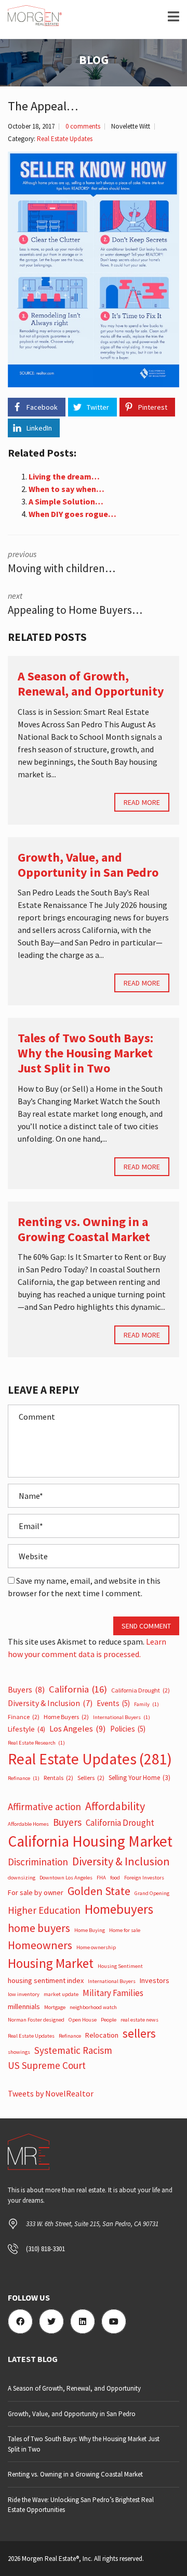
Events (113, 1703)
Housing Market (51, 1963)
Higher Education (44, 1910)
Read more (142, 802)
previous (62, 562)
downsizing (22, 1878)
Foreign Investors (144, 1878)
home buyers (39, 1928)
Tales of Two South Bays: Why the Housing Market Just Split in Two (85, 1053)
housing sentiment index (46, 1980)
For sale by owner (36, 1892)
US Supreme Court (47, 2065)
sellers (139, 2033)
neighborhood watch (93, 2007)
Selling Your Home (139, 1778)
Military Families (113, 1993)
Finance (24, 1717)
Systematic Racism (73, 2050)
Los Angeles (78, 1729)
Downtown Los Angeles (66, 1878)
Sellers (91, 1778)
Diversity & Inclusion (50, 1703)
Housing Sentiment (120, 1966)
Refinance (24, 1778)
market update (61, 1994)
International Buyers (122, 1717)
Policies (128, 1729)
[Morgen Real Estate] (31, 22)
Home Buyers (66, 1717)
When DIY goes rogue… (72, 514)
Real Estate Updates (65, 139)
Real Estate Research (36, 1743)
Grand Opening (152, 1893)
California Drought (141, 1690)
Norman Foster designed (36, 2020)
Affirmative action (44, 1807)
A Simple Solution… (66, 501)
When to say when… (66, 489)
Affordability (115, 1806)
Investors (155, 1980)
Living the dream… (64, 476)
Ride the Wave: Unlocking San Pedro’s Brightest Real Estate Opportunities (81, 2505)
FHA (101, 1878)
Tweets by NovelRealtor (51, 2093)
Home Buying (90, 1930)
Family (146, 1704)
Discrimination (38, 1862)
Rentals (58, 1778)
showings (19, 2052)
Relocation (102, 2035)
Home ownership (96, 1947)
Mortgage (55, 2007)
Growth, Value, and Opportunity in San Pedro (88, 865)
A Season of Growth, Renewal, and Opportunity (91, 684)
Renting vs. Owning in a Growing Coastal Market (84, 1229)
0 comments (83, 126)
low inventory (24, 1994)
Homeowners (40, 1945)
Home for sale (125, 1930)
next (75, 604)
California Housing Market (90, 1841)
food (115, 1878)
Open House (83, 2020)
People (109, 2020)
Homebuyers (119, 1909)
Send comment (146, 1626)
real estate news (139, 2020)
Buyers (26, 1689)
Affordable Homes (28, 1824)
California (78, 1689)
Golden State (99, 1891)
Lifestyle (26, 1729)
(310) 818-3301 (45, 2249)
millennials (24, 2006)
